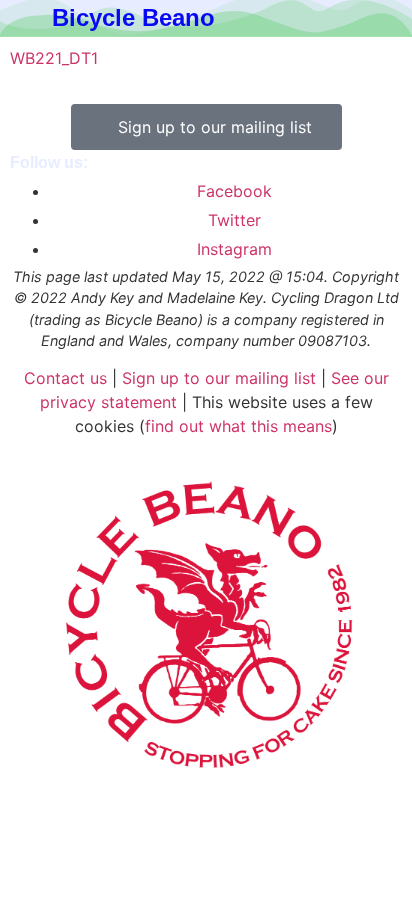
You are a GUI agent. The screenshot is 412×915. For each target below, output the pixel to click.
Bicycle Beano (133, 17)
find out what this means (238, 426)
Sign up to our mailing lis (216, 378)
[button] (335, 18)
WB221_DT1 (54, 58)
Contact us (65, 378)
